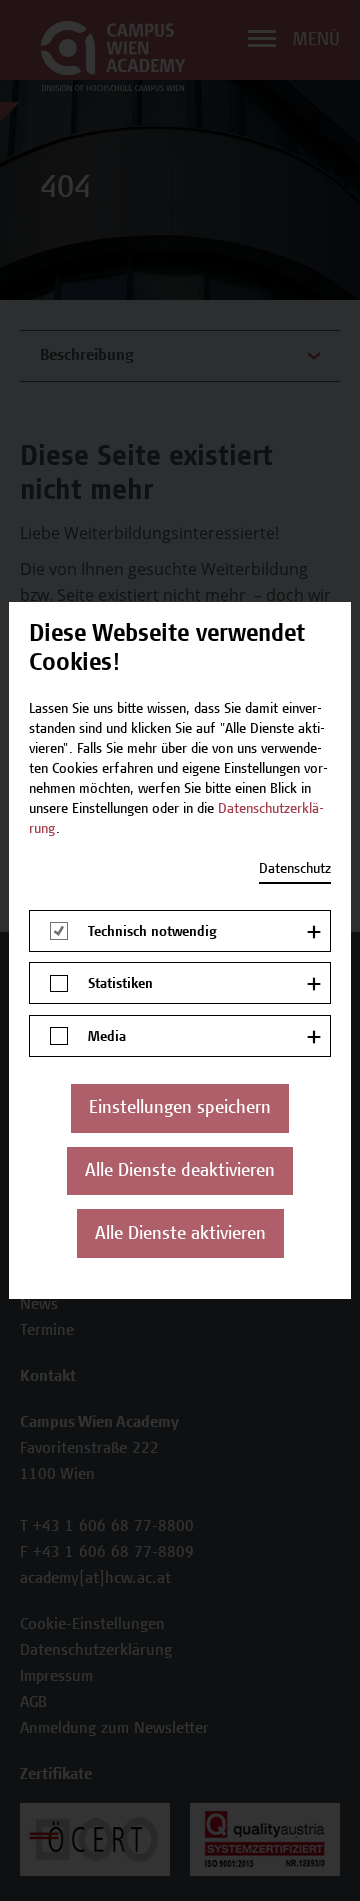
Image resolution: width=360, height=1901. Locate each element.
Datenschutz (295, 870)
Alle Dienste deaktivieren (180, 1172)
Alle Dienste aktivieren (180, 1235)
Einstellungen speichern (180, 1109)
